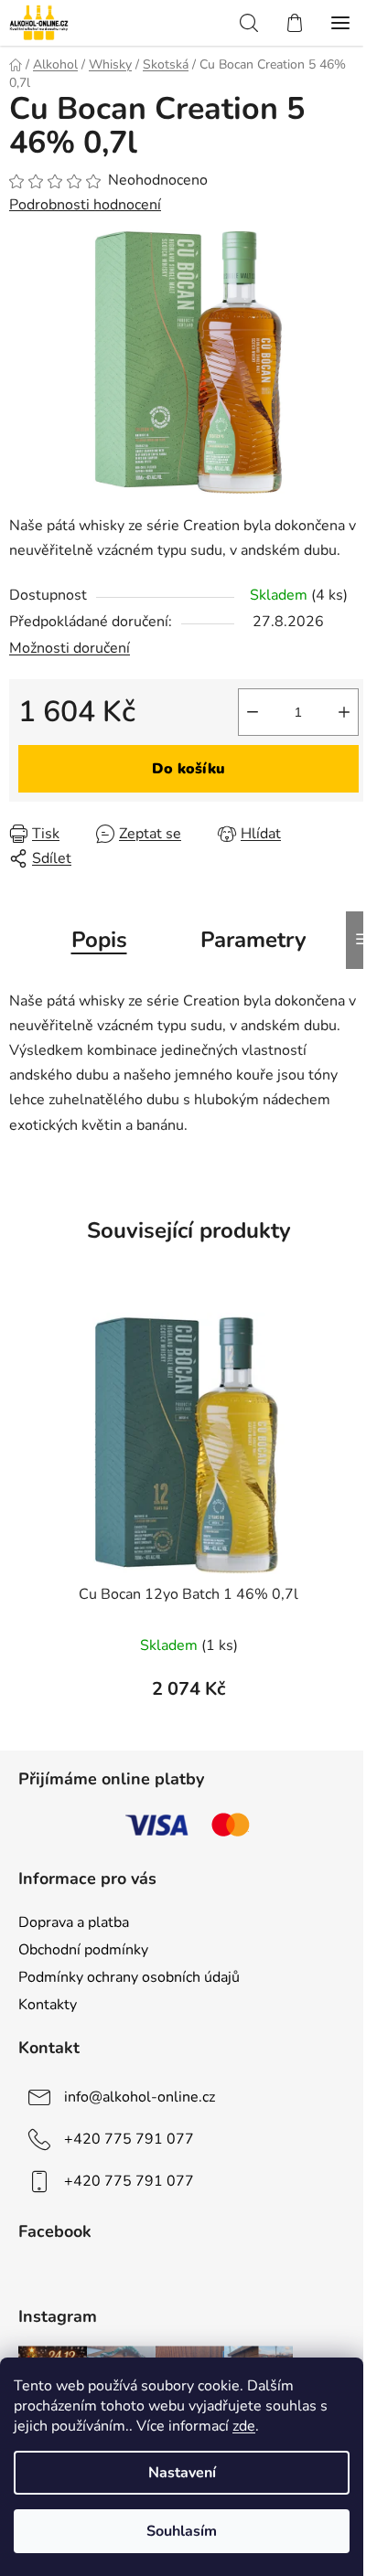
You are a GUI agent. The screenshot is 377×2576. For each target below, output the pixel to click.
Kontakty (48, 2005)
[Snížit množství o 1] (253, 712)
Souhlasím (182, 2531)
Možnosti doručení (70, 648)
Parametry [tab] (253, 940)
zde (244, 2426)
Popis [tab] (99, 940)
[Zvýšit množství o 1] (344, 712)
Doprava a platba (74, 1922)
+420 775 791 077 (129, 2139)
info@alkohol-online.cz (140, 2097)
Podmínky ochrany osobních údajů (129, 1977)
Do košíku (188, 769)
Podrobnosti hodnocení (85, 205)
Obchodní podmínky (83, 1950)
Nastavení (182, 2473)
